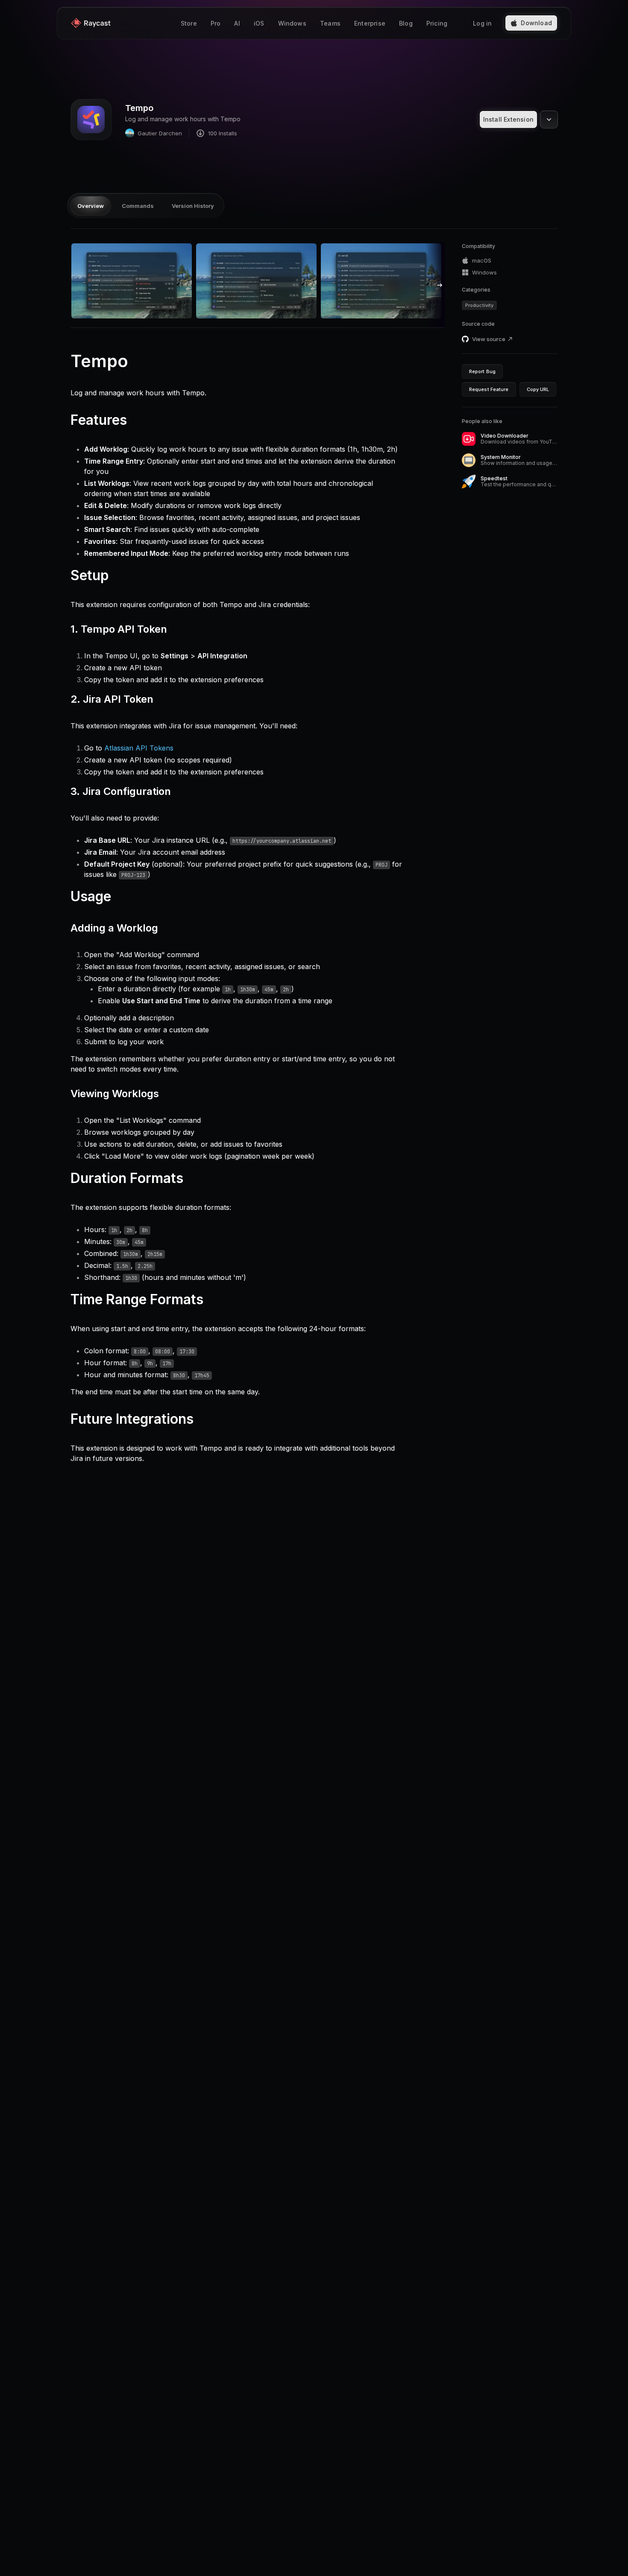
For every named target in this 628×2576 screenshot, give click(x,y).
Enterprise (370, 23)
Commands (138, 206)
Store (189, 23)
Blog (406, 23)
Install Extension (508, 119)
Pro (216, 23)
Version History (193, 206)
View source (489, 339)
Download (536, 23)
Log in (482, 23)
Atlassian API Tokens (139, 748)
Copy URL (538, 389)
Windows (292, 23)
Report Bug (482, 371)
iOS (259, 23)
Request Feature (489, 389)
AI (237, 23)
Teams (330, 23)
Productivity (479, 305)
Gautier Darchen (160, 133)
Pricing (437, 23)
